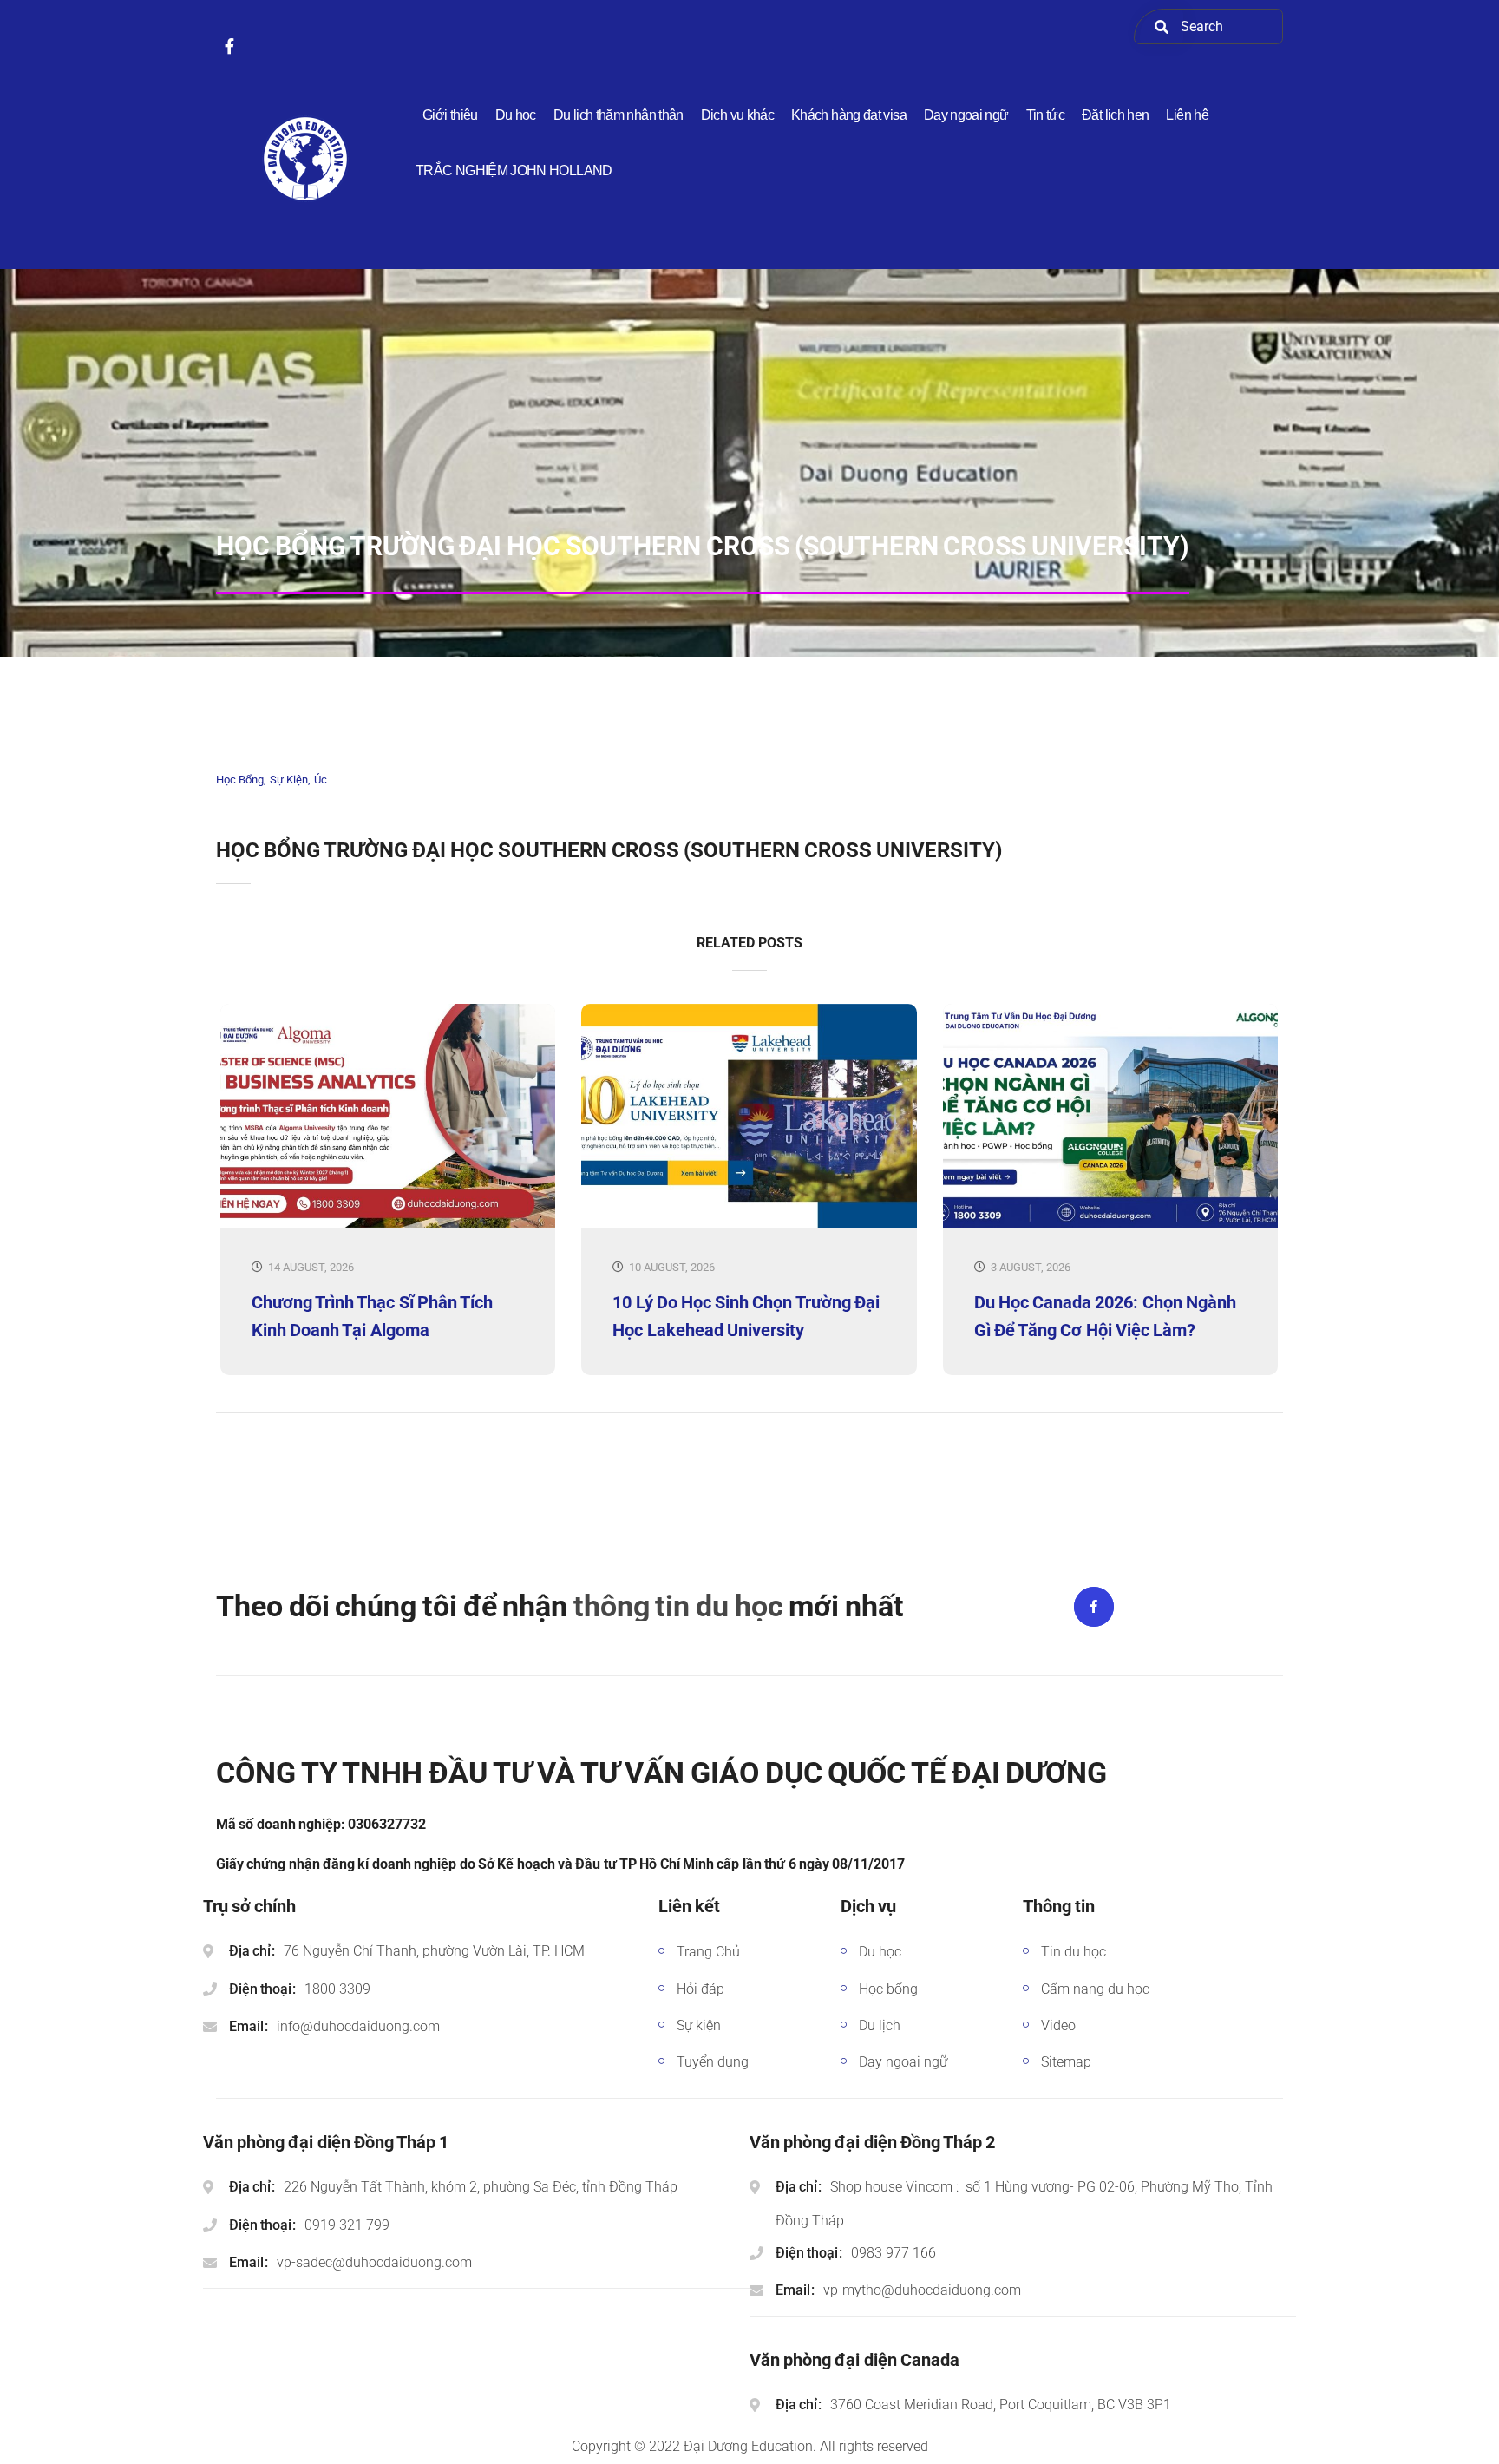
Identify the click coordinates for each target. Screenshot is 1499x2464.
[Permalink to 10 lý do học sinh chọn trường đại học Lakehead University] (749, 1224)
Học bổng (240, 780)
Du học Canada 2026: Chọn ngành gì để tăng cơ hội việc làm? (1105, 1316)
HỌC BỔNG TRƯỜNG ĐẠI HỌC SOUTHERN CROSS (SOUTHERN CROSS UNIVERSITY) (609, 850)
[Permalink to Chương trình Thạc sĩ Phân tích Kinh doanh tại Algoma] (388, 1224)
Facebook (1094, 1607)
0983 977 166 (894, 2253)
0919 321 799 (347, 2225)
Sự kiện (289, 780)
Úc (321, 780)
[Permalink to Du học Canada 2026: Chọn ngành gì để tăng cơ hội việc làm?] (1110, 1224)
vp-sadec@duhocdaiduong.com (374, 2262)
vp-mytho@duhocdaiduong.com (922, 2290)
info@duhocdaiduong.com (358, 2026)
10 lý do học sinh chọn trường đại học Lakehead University (746, 1316)
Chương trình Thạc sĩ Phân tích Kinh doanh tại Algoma (372, 1316)
